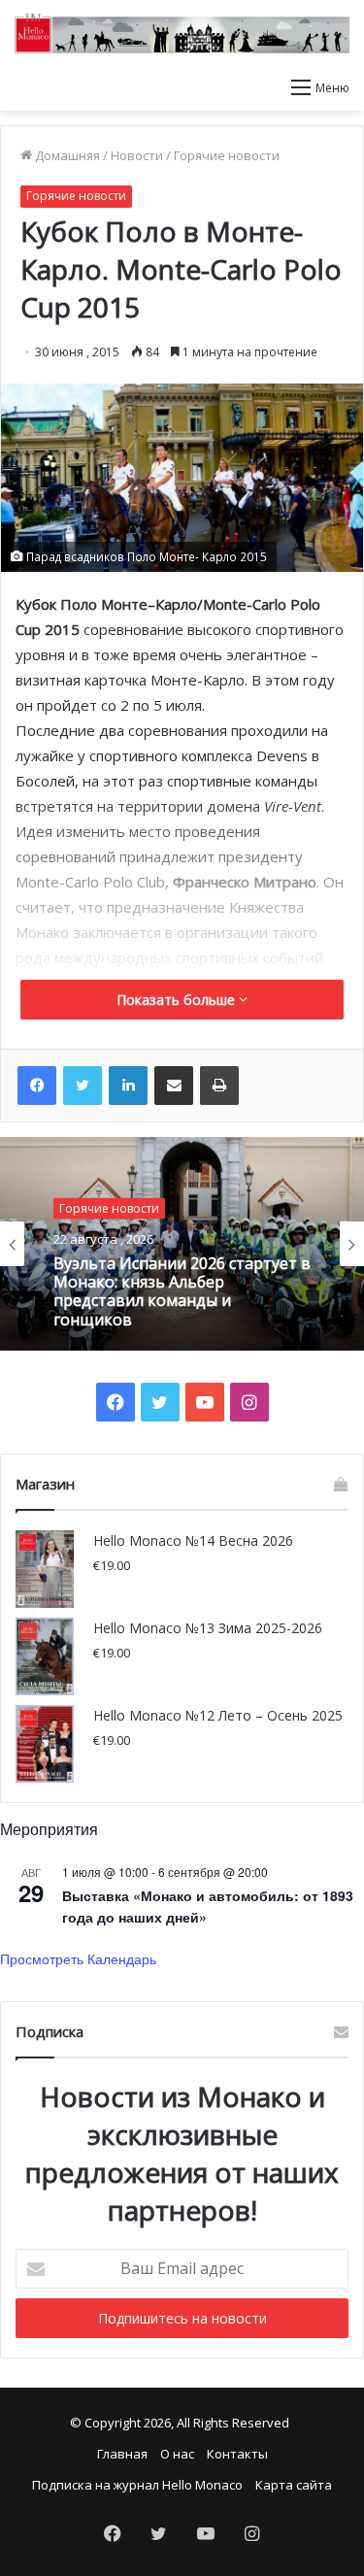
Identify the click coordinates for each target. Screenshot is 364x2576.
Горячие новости (227, 155)
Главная (122, 2454)
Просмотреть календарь (78, 1958)
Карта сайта (294, 2485)
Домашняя (66, 155)
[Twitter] (83, 1086)
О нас (177, 2454)
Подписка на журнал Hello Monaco (137, 2485)
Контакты (237, 2454)
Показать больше (178, 1000)
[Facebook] (37, 1086)
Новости (137, 155)
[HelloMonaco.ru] (182, 33)
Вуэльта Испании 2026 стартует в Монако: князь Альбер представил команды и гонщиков (182, 1292)
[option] (182, 1244)
